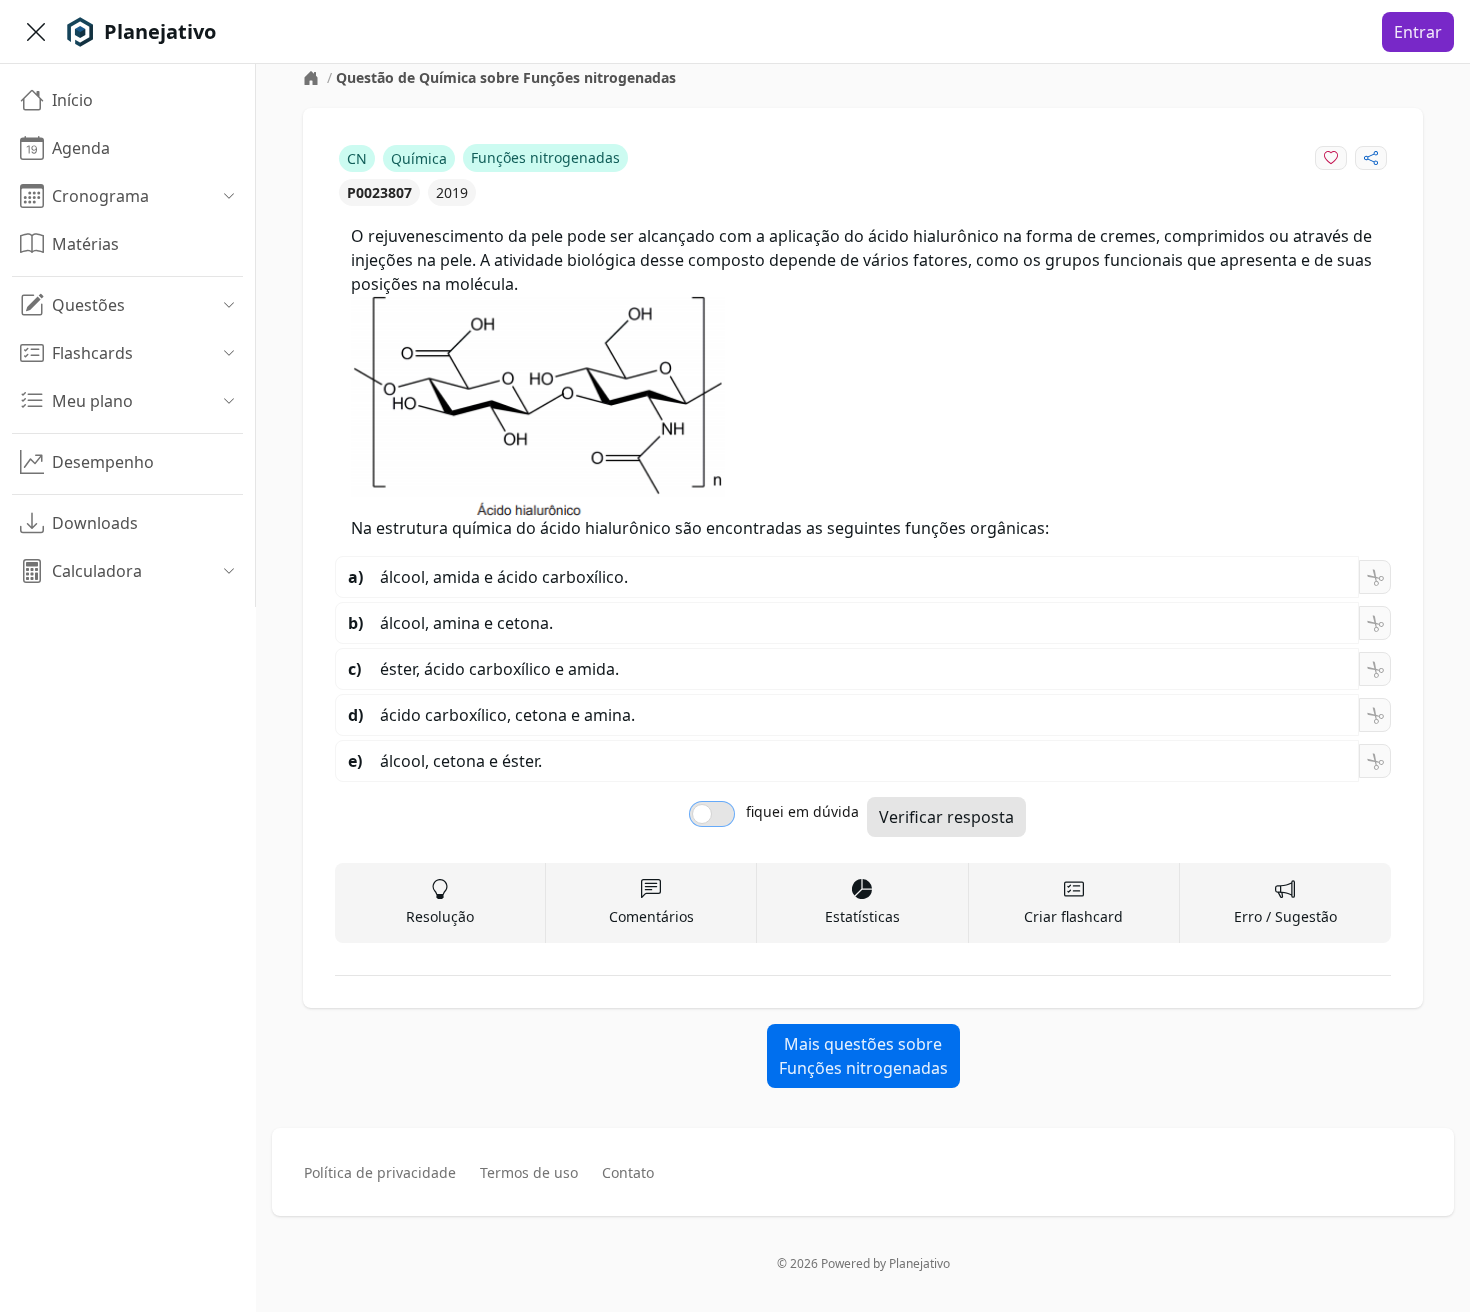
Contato (628, 1172)
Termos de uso (529, 1172)
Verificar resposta (946, 817)
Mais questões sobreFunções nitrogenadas (863, 1056)
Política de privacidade (380, 1172)
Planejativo (919, 1263)
